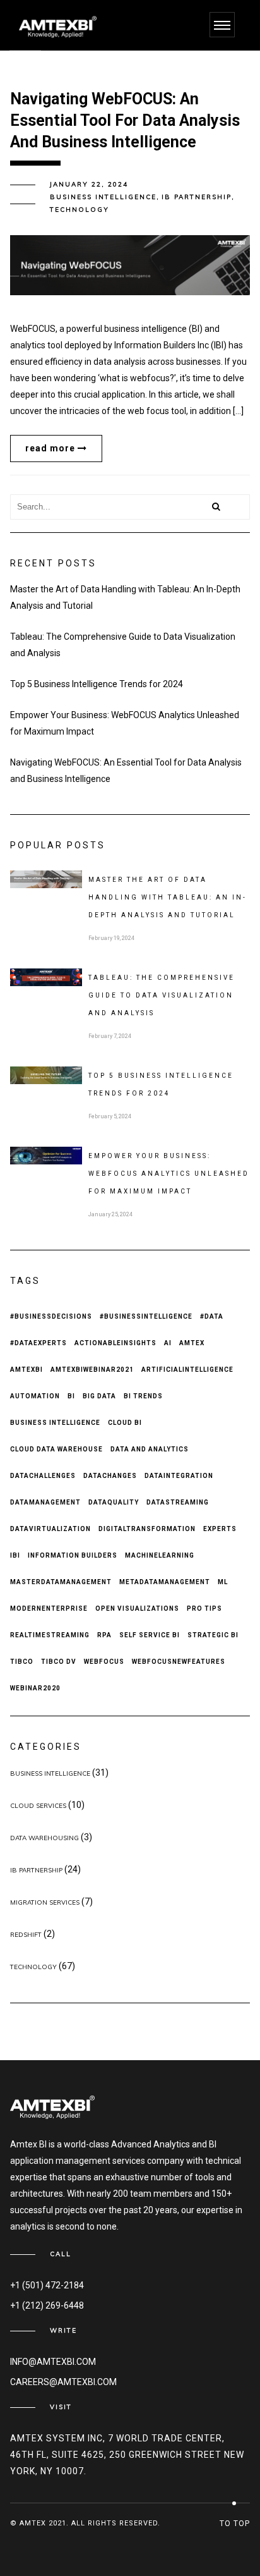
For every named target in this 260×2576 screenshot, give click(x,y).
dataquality (114, 1502)
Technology (80, 210)
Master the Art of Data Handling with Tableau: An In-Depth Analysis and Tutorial (125, 597)
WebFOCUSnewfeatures (179, 1662)
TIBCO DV (59, 1662)
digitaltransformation (147, 1529)
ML (223, 1582)
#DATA (212, 1316)
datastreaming (178, 1502)
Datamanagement (45, 1502)
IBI (15, 1555)
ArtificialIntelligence (187, 1370)
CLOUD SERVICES (38, 1806)
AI (168, 1343)
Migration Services (45, 1902)
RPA (104, 1635)
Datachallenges (43, 1476)
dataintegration (179, 1476)
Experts (220, 1529)
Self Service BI (150, 1635)
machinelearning (160, 1555)
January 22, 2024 (89, 184)
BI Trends (143, 1396)
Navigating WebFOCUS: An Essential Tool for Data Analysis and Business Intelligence (126, 771)
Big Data (99, 1396)
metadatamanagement (165, 1582)
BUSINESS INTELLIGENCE (103, 197)
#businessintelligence (146, 1316)
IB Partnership (197, 197)
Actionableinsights (115, 1343)
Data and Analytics (150, 1449)
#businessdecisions (51, 1316)
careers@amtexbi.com (63, 2382)
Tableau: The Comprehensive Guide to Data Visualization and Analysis (123, 645)
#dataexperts (38, 1343)
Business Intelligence (55, 1423)
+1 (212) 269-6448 (47, 2305)
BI (71, 1396)
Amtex (192, 1343)
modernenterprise (49, 1608)
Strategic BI (213, 1635)
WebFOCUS (104, 1662)
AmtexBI (27, 1370)
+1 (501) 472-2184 (47, 2285)
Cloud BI (125, 1423)
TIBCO (22, 1662)
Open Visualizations (137, 1608)
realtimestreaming (50, 1635)
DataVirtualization (50, 1529)
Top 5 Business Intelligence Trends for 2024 (97, 684)
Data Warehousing (44, 1838)
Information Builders (73, 1555)
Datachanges (110, 1476)
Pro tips (204, 1608)
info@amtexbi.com (53, 2362)
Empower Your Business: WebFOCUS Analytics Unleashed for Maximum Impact (125, 723)
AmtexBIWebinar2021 (92, 1370)
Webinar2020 (35, 1688)
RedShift (26, 1935)
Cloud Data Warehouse (56, 1449)
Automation (35, 1396)
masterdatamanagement (61, 1582)
